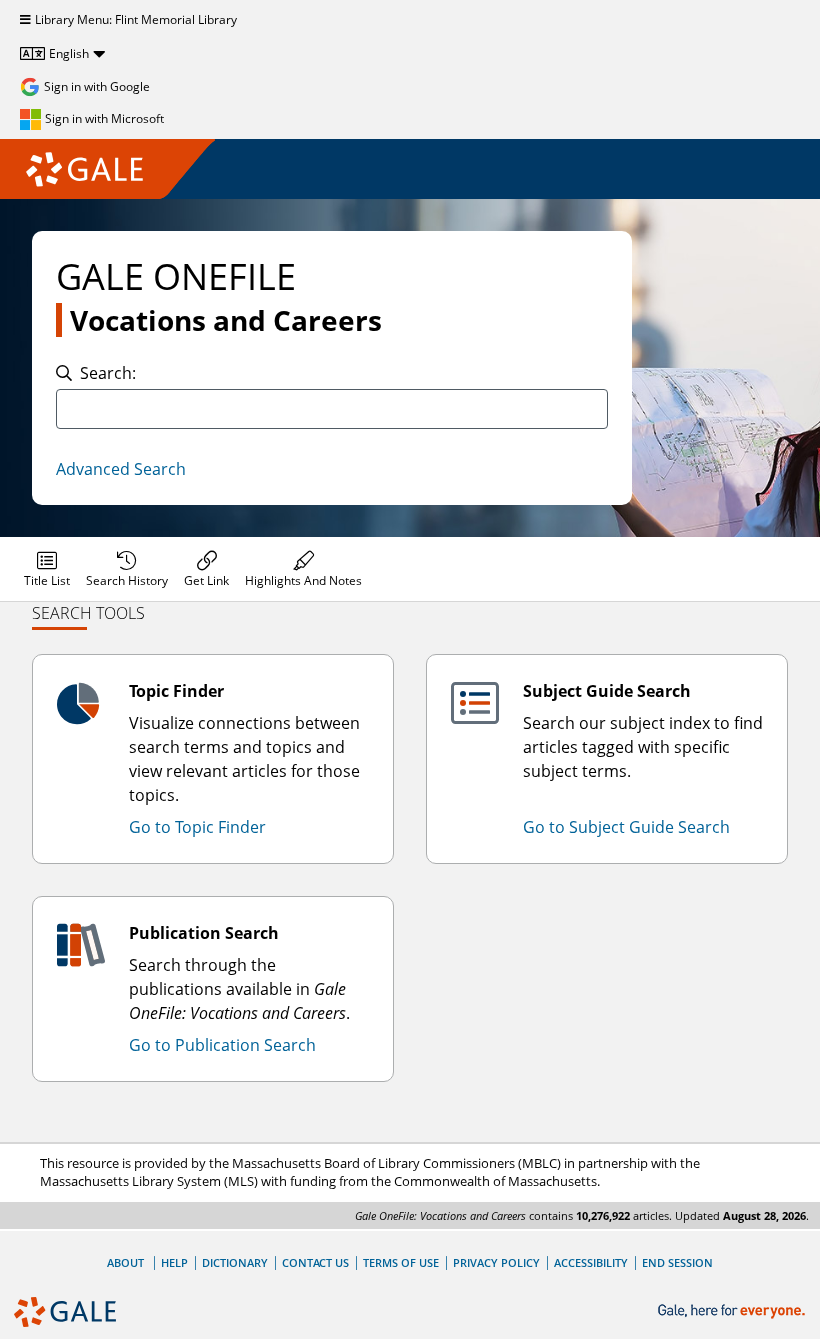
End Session (677, 1262)
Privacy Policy (496, 1262)
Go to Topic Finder (197, 827)
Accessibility (591, 1262)
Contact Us (315, 1262)
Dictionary (235, 1262)
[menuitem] (47, 569)
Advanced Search (121, 469)
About (125, 1262)
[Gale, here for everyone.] (733, 1311)
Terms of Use (401, 1262)
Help (174, 1262)
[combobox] (332, 409)
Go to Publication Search (222, 1045)
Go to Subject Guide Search (626, 827)
